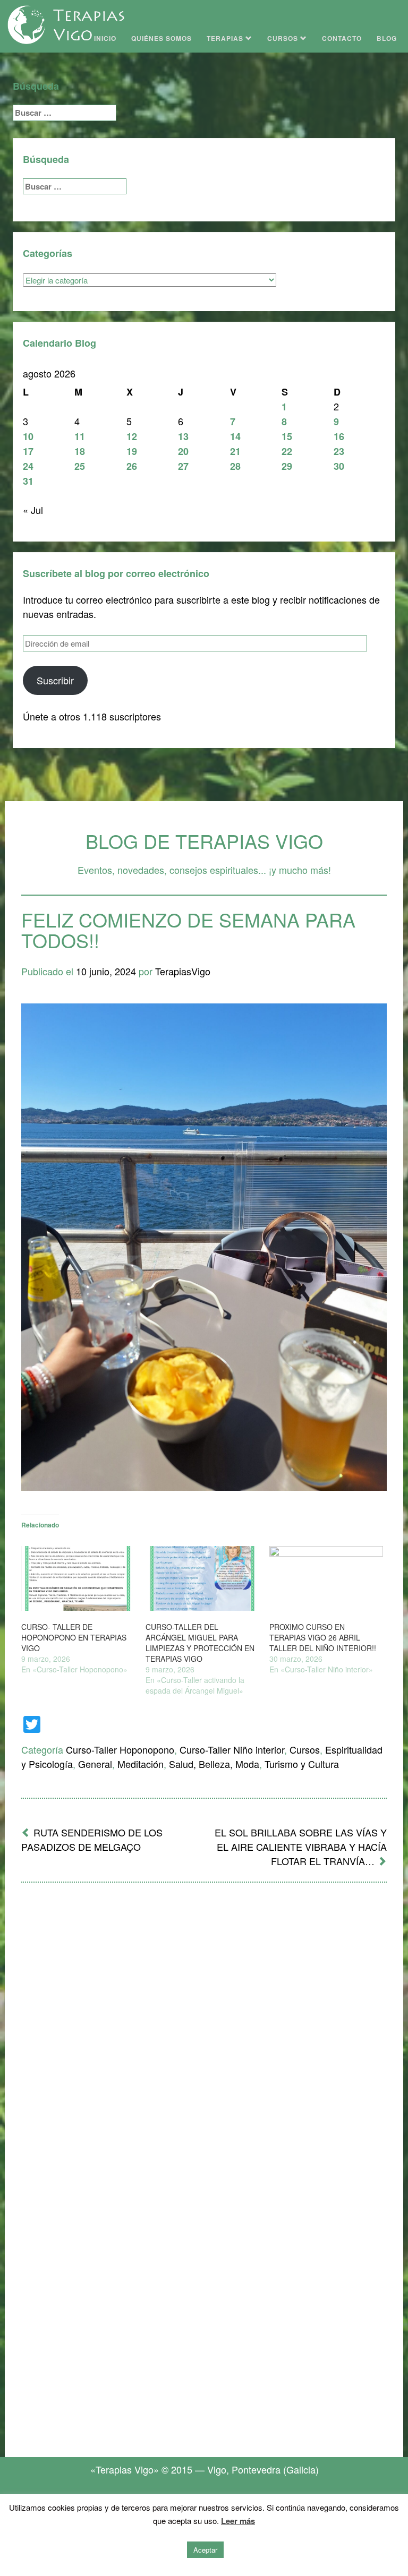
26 (132, 466)
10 (28, 436)
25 (80, 466)
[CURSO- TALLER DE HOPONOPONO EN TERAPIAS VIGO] (78, 1578)
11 (80, 436)
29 (287, 466)
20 (183, 451)
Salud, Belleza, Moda (214, 1764)
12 (132, 436)
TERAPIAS (226, 38)
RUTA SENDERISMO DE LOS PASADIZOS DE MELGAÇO (92, 1839)
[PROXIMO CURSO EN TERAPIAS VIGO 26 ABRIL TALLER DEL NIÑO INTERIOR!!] (326, 1578)
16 (339, 436)
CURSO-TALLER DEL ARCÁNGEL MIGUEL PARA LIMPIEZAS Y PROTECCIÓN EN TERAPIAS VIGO (200, 1643)
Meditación (141, 1764)
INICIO (105, 38)
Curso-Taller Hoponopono (120, 1749)
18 (80, 451)
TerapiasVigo (183, 971)
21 (235, 451)
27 (183, 466)
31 (28, 481)
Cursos (305, 1749)
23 (339, 451)
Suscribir (55, 680)
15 (287, 436)
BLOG (387, 38)
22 (287, 451)
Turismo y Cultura (302, 1764)
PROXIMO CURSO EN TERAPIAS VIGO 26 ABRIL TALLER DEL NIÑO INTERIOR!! (323, 1637)
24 (28, 466)
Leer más (238, 2521)
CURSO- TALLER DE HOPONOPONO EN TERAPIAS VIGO (74, 1637)
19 (132, 451)
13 (183, 436)
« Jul (33, 510)
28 (235, 466)
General (95, 1764)
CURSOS (284, 38)
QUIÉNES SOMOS (161, 38)
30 (339, 466)
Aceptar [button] (205, 2550)
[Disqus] (204, 2030)
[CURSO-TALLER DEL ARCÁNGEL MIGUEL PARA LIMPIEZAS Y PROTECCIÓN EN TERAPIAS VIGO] (202, 1578)
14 (235, 436)
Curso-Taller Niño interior (232, 1749)
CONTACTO (342, 38)
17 (28, 451)
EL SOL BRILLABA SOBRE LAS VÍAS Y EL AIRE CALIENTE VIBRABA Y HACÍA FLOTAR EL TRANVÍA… (301, 1847)
